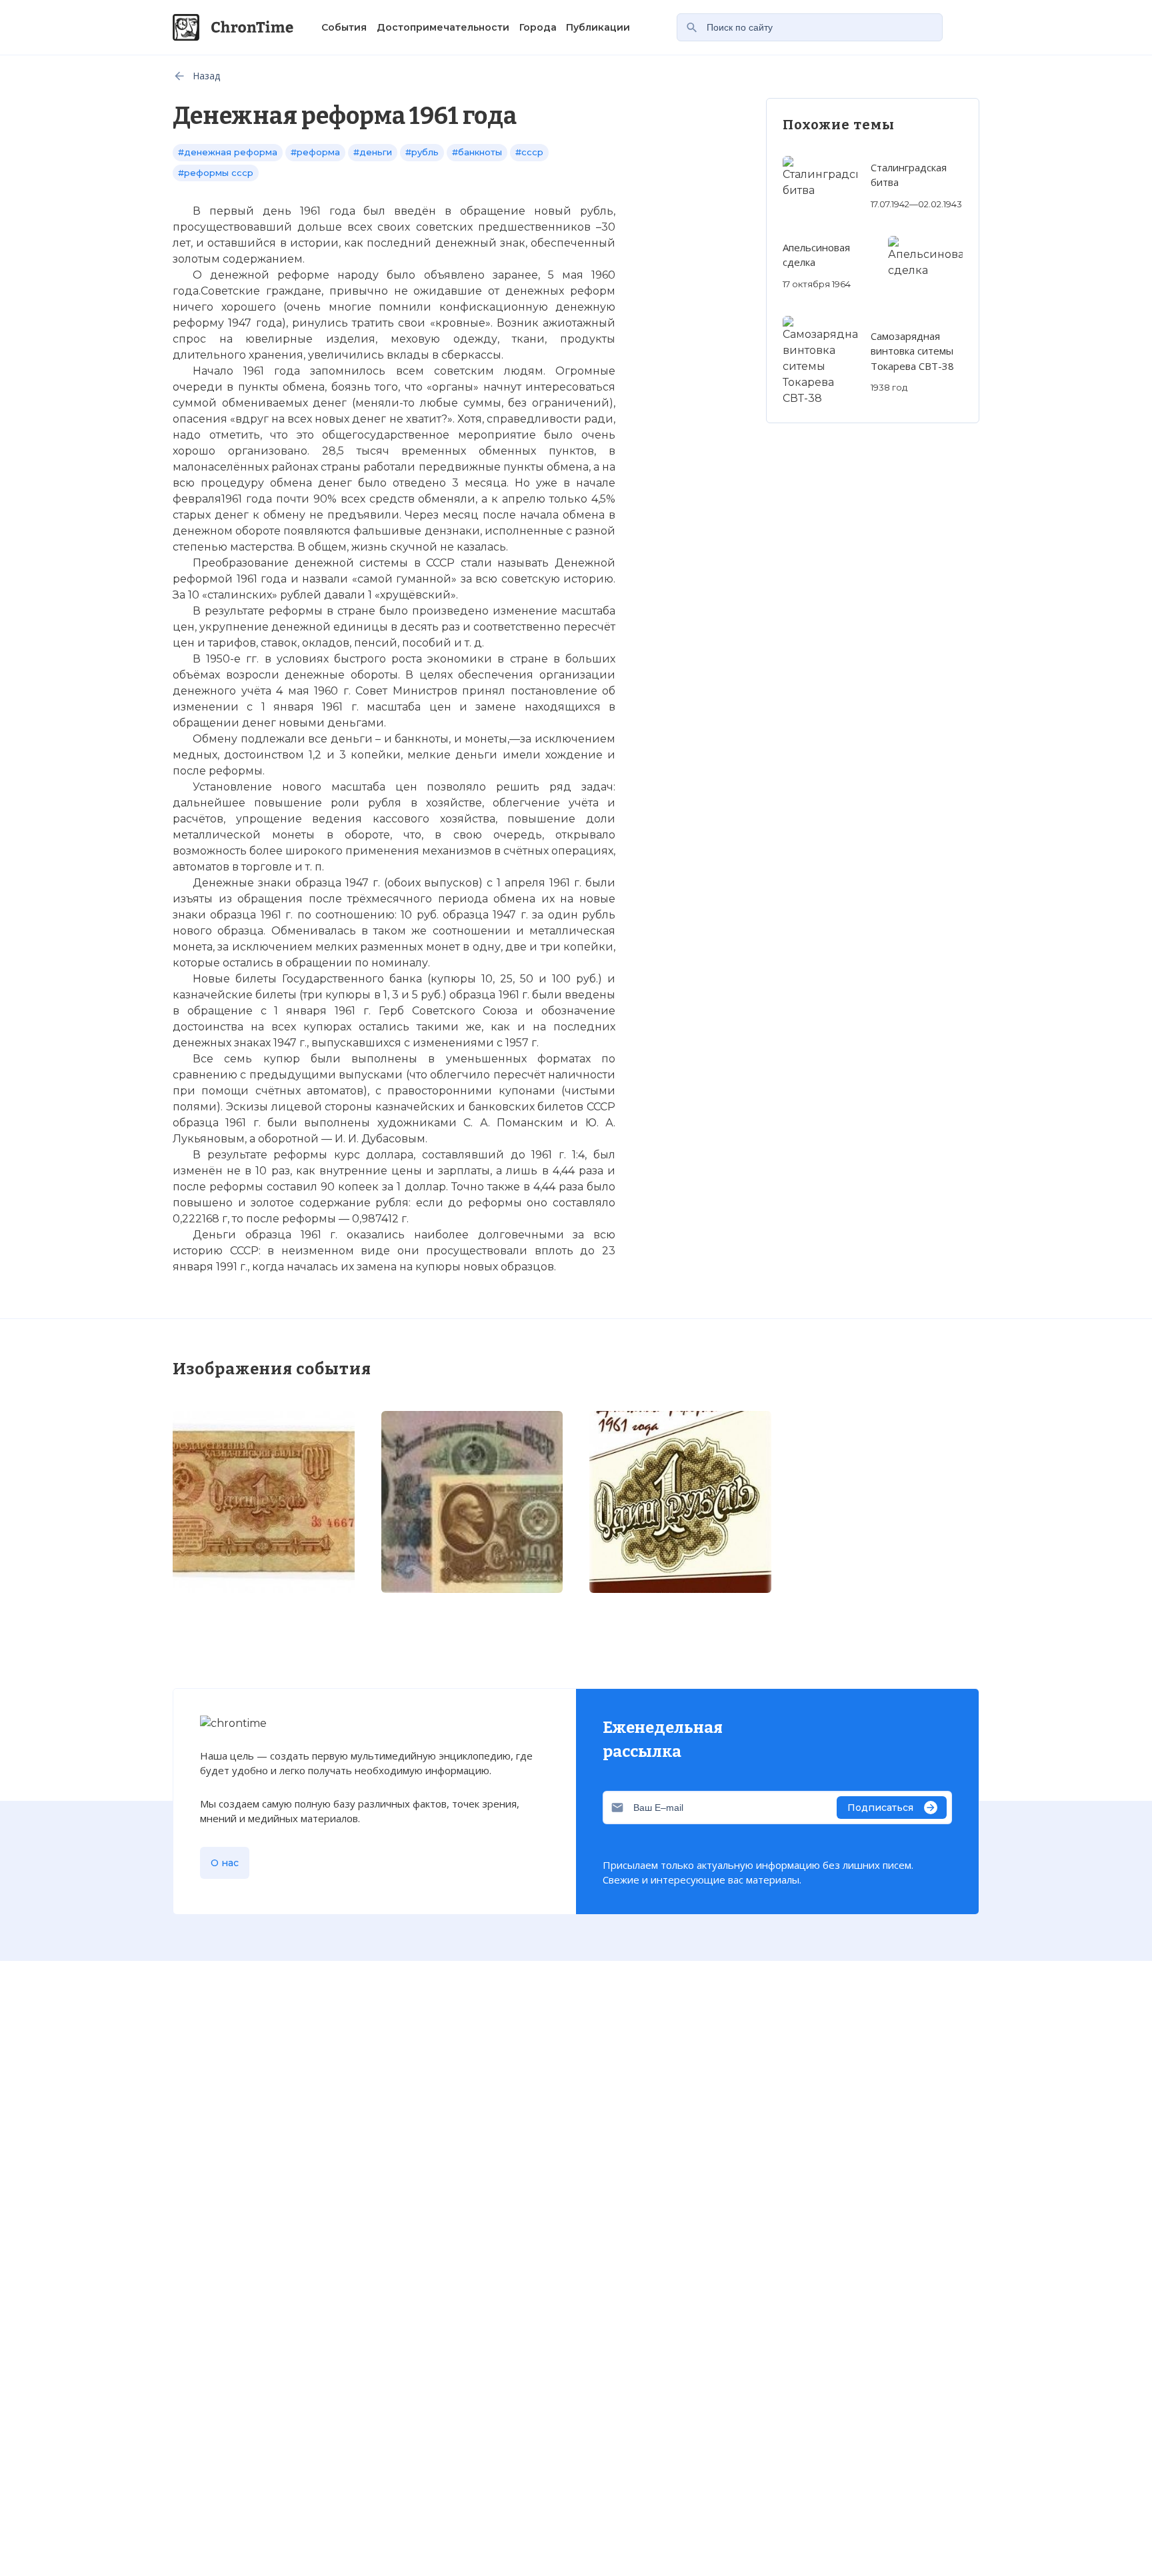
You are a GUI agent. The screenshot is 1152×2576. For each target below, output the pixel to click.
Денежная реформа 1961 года (312, 1861)
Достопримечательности (443, 27)
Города (538, 27)
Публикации (598, 27)
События (344, 27)
